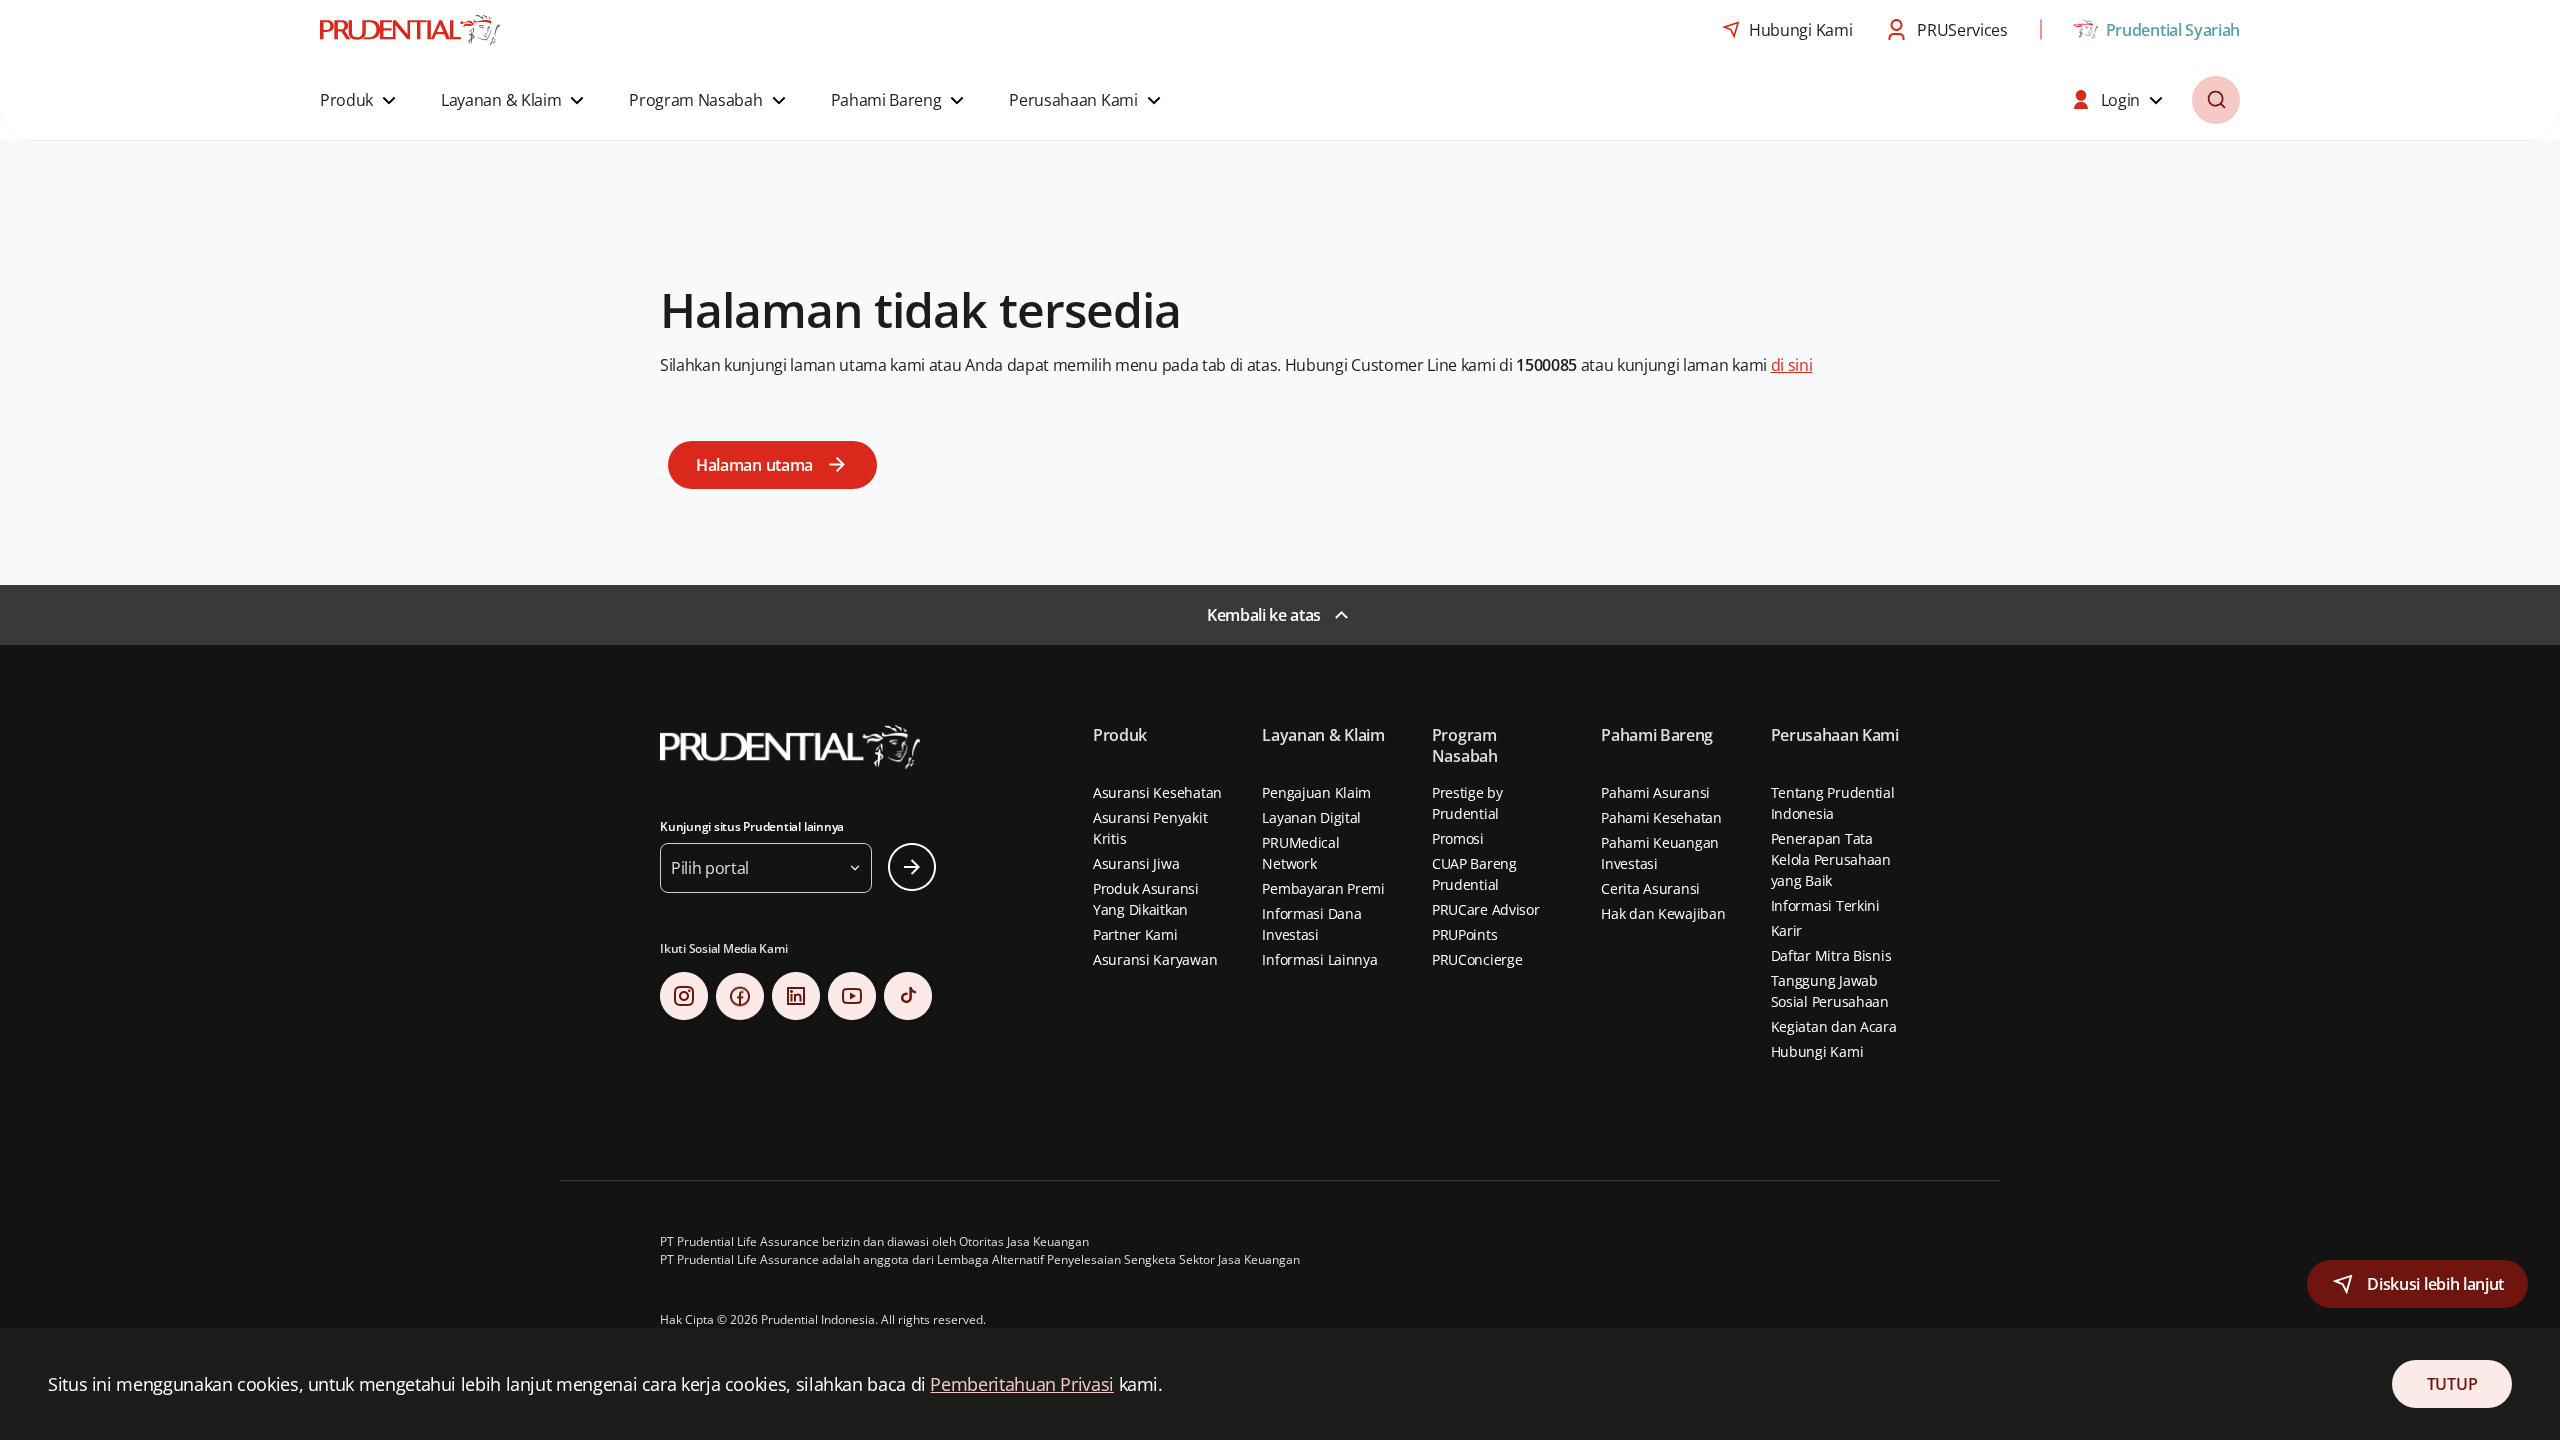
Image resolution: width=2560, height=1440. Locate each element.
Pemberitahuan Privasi (1021, 1384)
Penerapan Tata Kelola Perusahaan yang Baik (1831, 859)
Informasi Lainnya (1319, 959)
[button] (360, 100)
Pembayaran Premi (1323, 888)
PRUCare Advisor (1486, 909)
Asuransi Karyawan (1155, 959)
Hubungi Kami (1817, 1051)
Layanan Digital (1311, 817)
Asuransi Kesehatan (1157, 792)
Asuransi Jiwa (1136, 863)
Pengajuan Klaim (1316, 792)
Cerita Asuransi (1650, 888)
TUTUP (2452, 1384)
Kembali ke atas (1264, 615)
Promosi (1458, 838)
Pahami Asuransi (1655, 792)
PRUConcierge (1477, 959)
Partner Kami (1135, 934)
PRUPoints (1464, 934)
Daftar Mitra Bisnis (1831, 955)
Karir (1787, 930)
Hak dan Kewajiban (1663, 913)
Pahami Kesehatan (1661, 817)
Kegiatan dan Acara (1834, 1026)
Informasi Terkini (1825, 905)
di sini (1792, 365)
